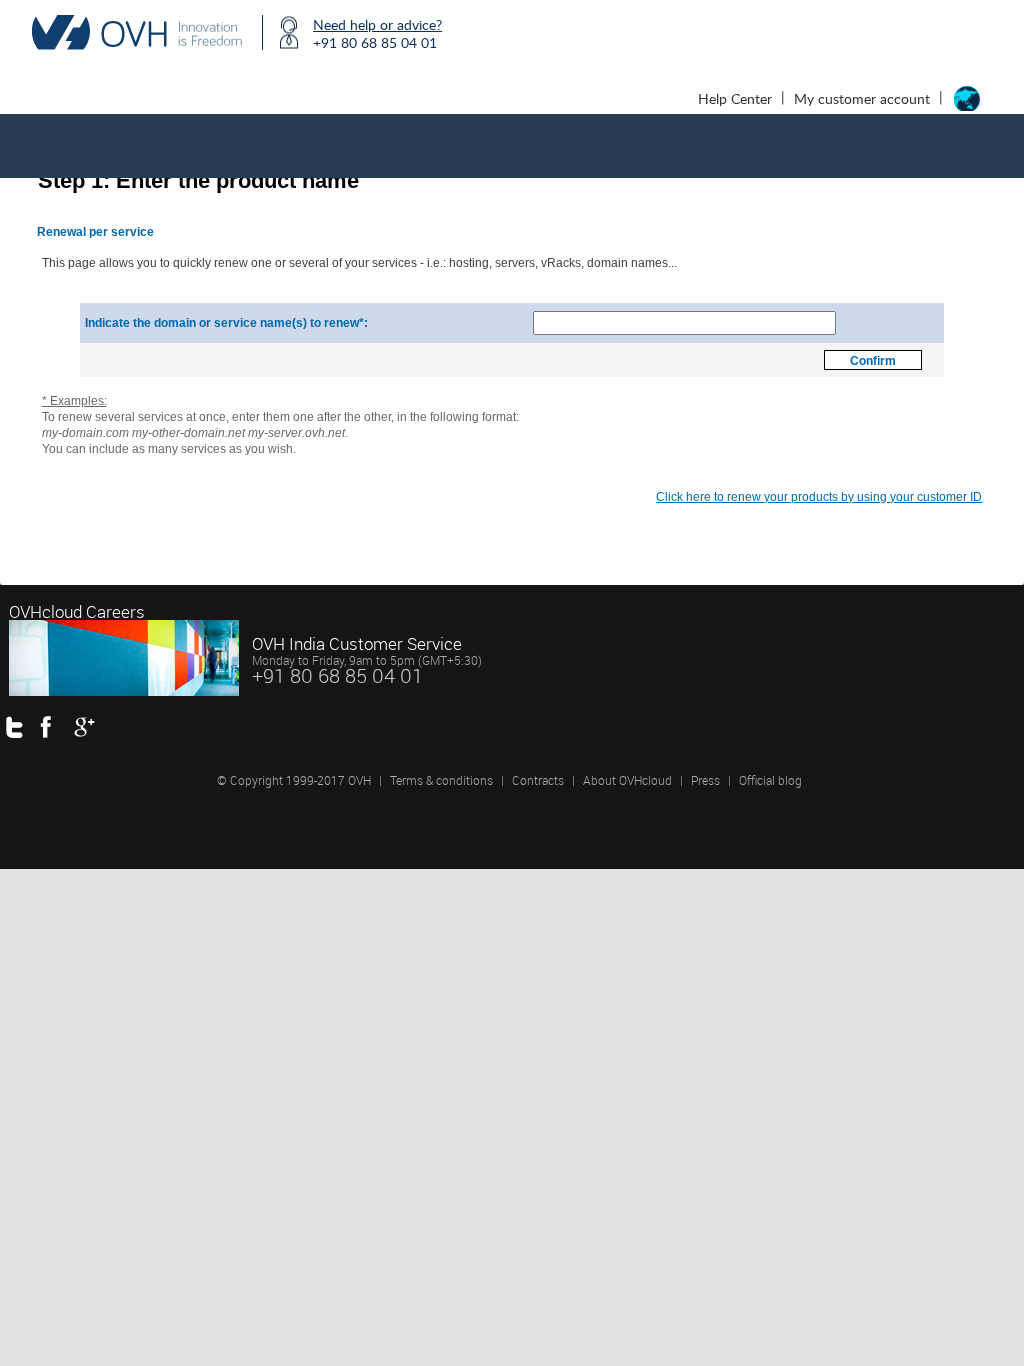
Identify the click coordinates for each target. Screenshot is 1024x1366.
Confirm (873, 361)
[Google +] (88, 726)
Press (707, 780)
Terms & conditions (441, 780)
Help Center (735, 98)
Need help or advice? (377, 24)
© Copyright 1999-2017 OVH (294, 780)
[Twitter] (20, 726)
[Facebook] (54, 726)
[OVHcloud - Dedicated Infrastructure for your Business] (137, 32)
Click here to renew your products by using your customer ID (819, 497)
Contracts (538, 780)
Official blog (770, 780)
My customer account (862, 98)
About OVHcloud (627, 780)
